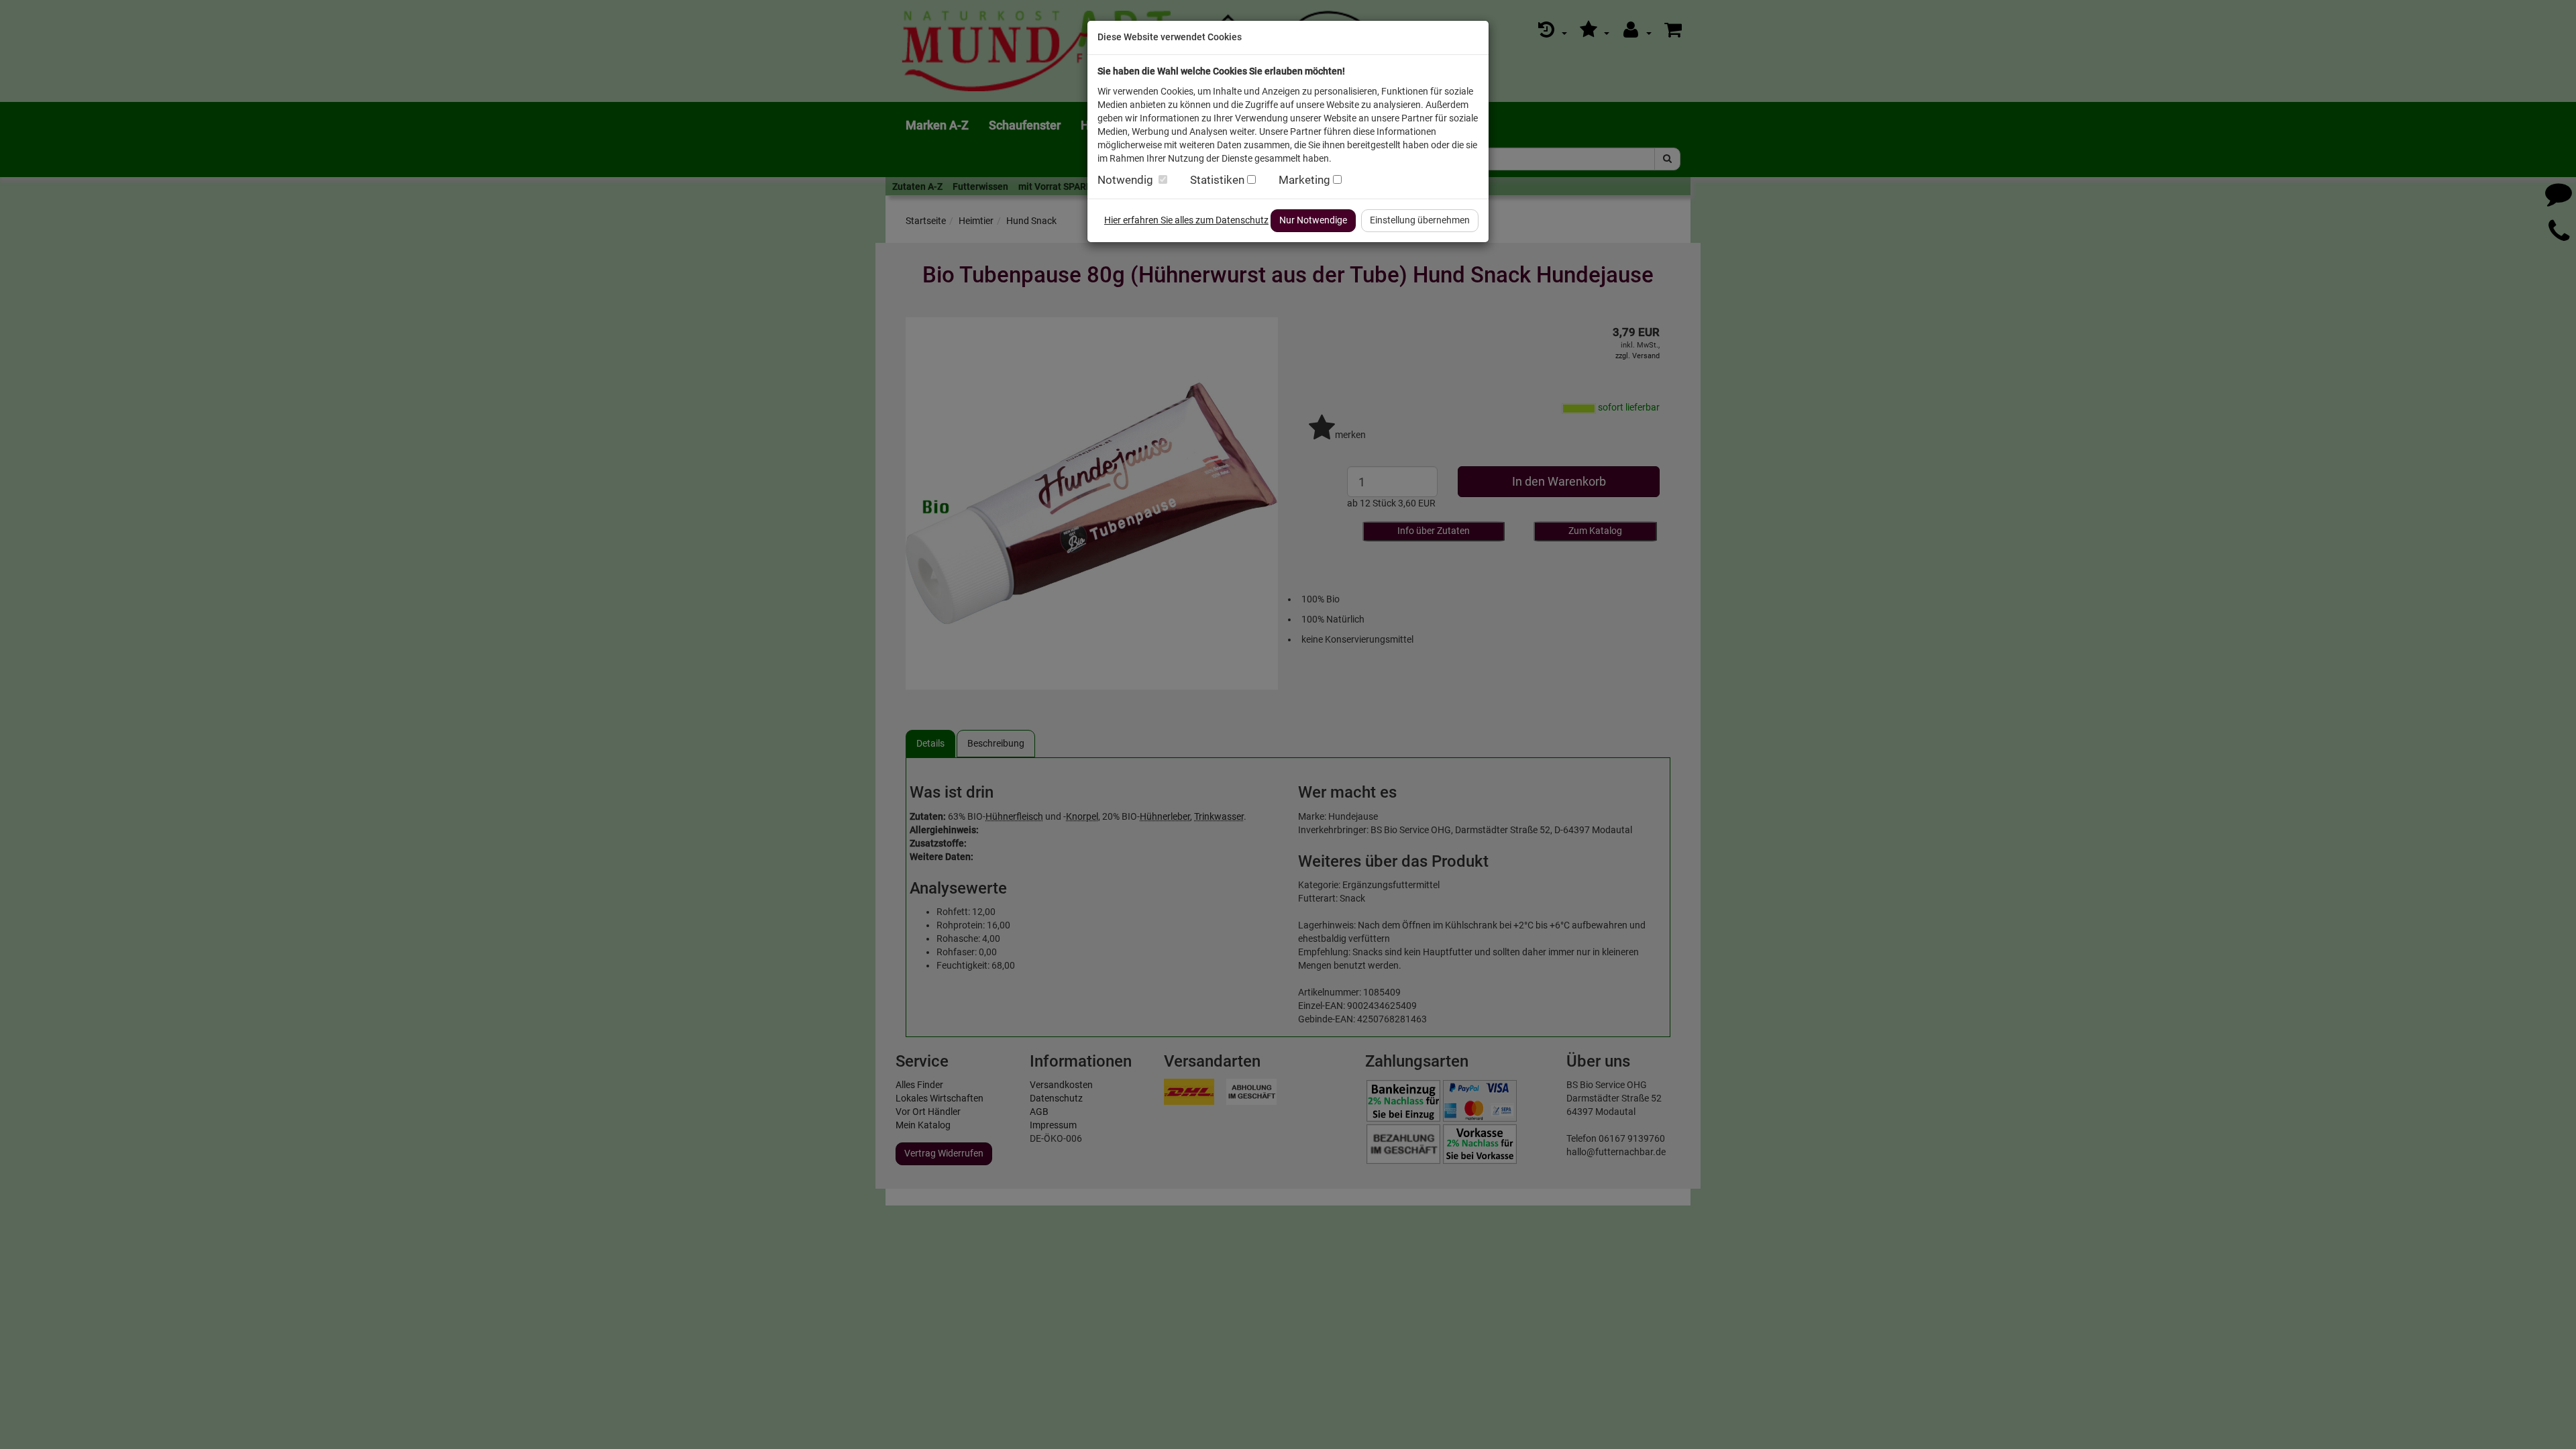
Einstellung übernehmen (1420, 220)
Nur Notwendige (1313, 220)
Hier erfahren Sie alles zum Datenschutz (1186, 220)
